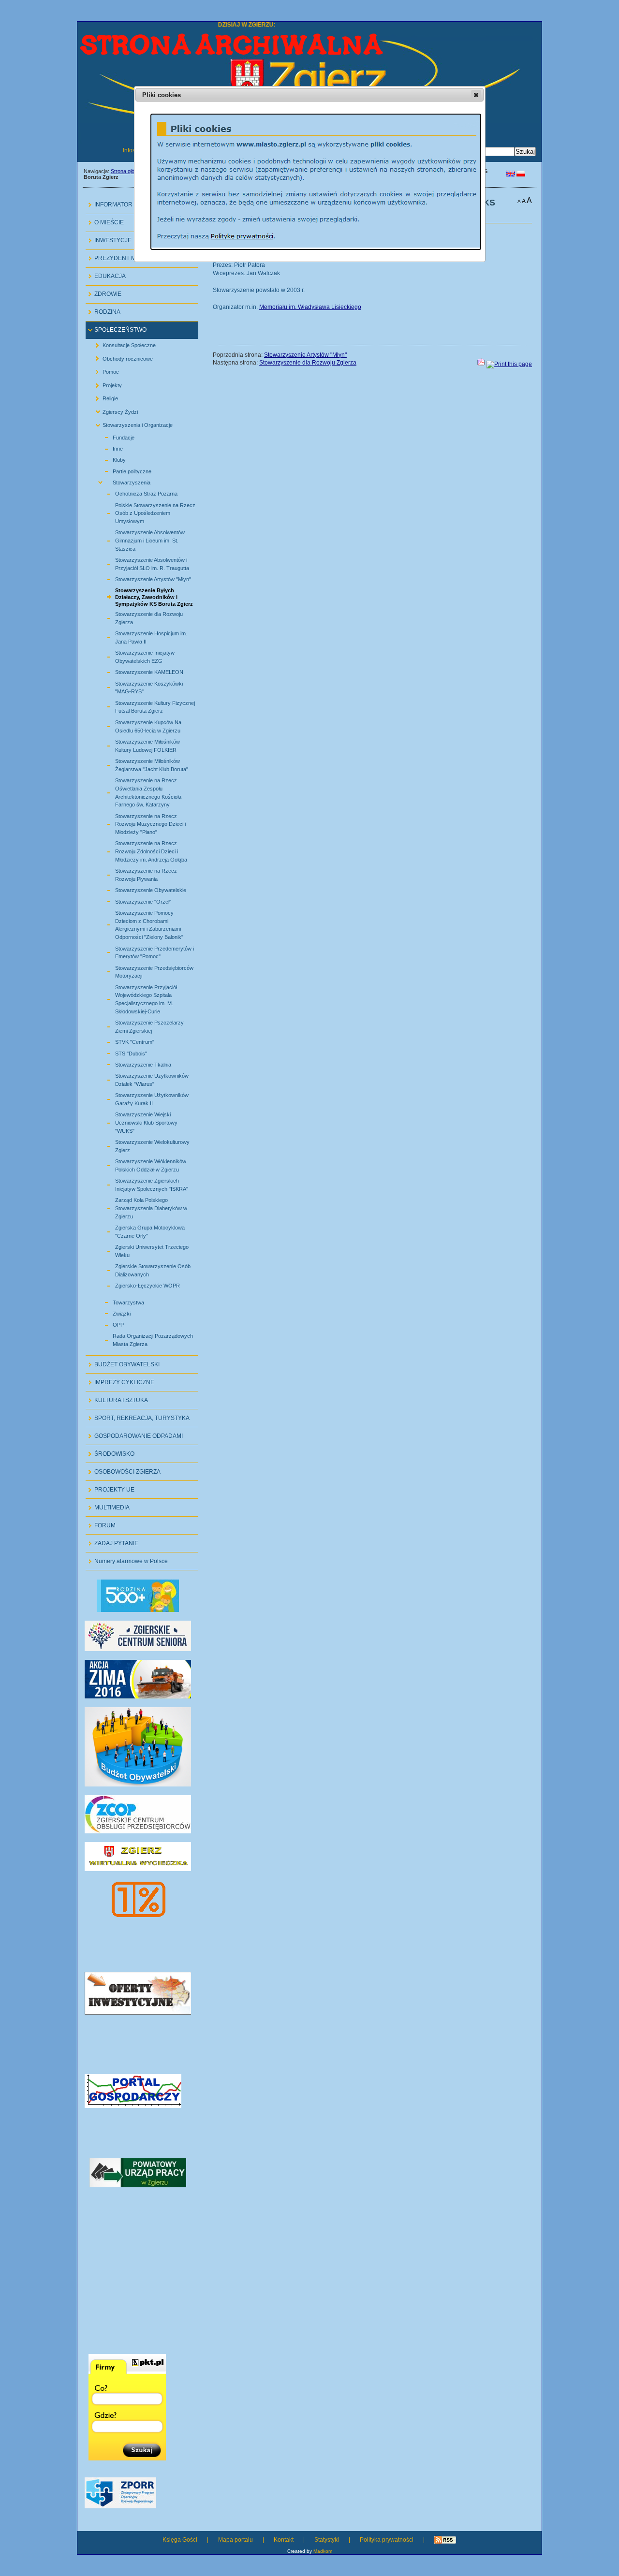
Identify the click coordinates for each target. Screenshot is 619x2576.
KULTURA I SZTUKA (117, 1398)
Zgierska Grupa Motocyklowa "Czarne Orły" (139, 1230)
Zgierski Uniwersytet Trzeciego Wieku (141, 1250)
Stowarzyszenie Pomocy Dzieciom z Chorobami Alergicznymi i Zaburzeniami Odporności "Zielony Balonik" (138, 924)
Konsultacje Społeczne (122, 344)
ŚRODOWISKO (110, 1451)
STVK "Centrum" (124, 1041)
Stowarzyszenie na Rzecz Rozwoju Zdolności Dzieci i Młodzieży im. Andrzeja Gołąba (140, 850)
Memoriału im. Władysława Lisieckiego (310, 307)
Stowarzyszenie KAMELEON (138, 671)
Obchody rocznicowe (120, 357)
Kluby (108, 459)
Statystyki (327, 2540)
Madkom (323, 2551)
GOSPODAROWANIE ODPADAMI (134, 1433)
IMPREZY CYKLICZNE (120, 1380)
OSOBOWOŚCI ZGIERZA (123, 1469)
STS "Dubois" (120, 1052)
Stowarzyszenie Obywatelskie (140, 889)
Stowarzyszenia (120, 481)
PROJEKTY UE (110, 1487)
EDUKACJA (106, 274)
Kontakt (284, 2540)
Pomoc (103, 370)
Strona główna (127, 171)
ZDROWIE (103, 292)
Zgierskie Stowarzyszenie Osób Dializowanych (142, 1269)
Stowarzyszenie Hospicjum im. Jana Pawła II (140, 636)
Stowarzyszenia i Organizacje (130, 423)
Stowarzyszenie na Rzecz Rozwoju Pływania (135, 874)
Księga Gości (180, 2540)
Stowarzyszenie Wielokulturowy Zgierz (141, 1145)
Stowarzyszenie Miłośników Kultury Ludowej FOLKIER (136, 745)
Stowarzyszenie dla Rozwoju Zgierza (138, 617)
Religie (103, 397)
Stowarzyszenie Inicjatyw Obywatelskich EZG (134, 656)
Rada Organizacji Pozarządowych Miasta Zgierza (142, 1339)
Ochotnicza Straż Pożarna (135, 492)
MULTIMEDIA (108, 1505)
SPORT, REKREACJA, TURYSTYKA (138, 1415)
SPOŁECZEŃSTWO (116, 328)
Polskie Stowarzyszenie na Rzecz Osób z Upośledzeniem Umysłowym (144, 512)
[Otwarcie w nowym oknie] (138, 1697)
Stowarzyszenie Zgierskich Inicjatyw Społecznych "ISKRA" (140, 1184)
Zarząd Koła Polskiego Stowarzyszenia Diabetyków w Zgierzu (140, 1207)
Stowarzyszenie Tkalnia (132, 1063)
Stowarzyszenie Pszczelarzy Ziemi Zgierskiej (138, 1025)
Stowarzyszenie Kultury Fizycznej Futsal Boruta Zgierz (144, 705)
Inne (107, 447)
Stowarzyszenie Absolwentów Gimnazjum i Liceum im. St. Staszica (139, 539)
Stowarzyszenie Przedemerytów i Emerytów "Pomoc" (143, 951)
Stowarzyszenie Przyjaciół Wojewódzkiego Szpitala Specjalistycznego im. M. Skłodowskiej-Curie (135, 998)
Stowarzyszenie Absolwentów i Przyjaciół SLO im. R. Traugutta (141, 563)
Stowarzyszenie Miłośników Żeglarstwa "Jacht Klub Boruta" (140, 764)
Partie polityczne (121, 470)
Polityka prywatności (387, 2540)
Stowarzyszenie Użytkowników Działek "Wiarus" (141, 1079)
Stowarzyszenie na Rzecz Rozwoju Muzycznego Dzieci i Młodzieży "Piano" (139, 823)
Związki (111, 1312)
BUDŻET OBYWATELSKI (123, 1362)
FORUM (101, 1523)
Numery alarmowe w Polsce (127, 1559)
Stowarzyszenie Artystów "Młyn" (142, 578)
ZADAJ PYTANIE (112, 1541)
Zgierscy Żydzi (113, 410)
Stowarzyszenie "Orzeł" (132, 900)
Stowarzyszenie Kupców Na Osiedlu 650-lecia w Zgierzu (137, 725)
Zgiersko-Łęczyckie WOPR (136, 1284)
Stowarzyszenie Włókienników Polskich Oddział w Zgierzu (140, 1164)
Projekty (105, 383)
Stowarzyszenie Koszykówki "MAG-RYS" (138, 686)
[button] (476, 95)
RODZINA (103, 310)
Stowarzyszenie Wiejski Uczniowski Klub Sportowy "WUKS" (135, 1121)
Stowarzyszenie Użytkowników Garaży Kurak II (141, 1098)
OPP (107, 1324)
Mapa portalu (236, 2540)
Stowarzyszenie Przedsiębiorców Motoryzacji (143, 970)
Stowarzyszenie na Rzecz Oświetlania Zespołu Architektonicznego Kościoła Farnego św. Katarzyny (137, 791)
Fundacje (112, 436)
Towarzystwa (117, 1301)
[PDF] (481, 364)
